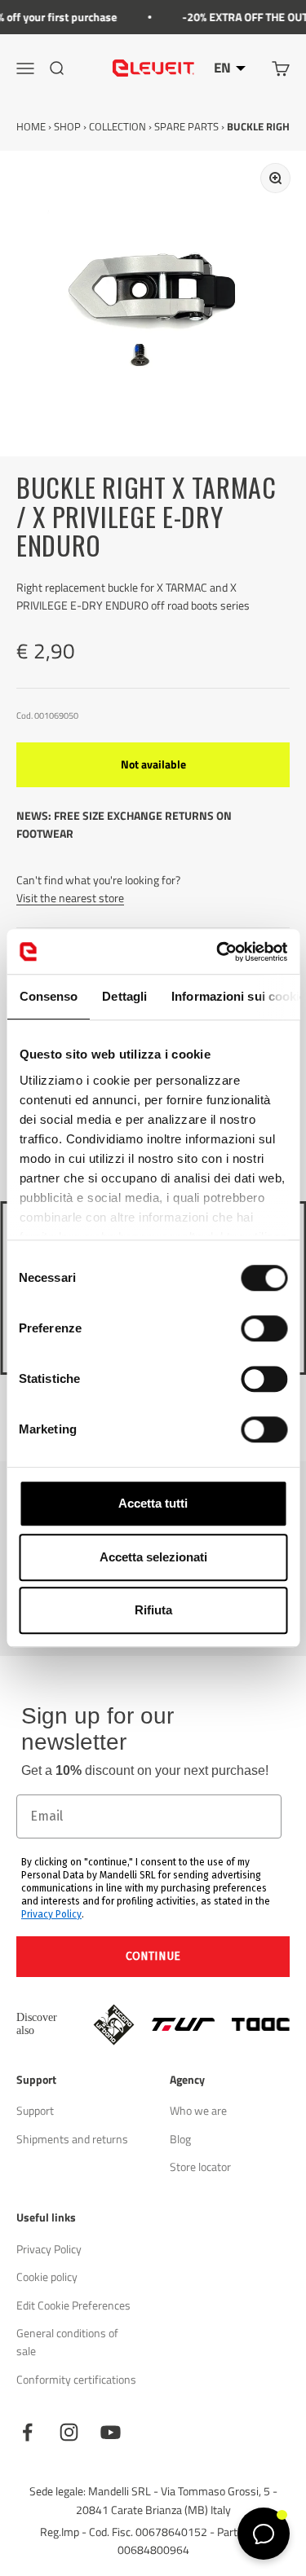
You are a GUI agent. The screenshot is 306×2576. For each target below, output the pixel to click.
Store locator (200, 2166)
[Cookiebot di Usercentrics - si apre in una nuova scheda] (218, 952)
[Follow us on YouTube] (111, 2432)
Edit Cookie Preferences (73, 2305)
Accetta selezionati (153, 1557)
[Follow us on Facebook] (27, 2432)
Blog (180, 2139)
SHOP (67, 126)
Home (31, 126)
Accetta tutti (153, 1503)
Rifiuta (153, 1610)
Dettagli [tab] (124, 996)
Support (35, 2110)
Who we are (198, 2110)
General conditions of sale (67, 2342)
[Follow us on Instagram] (69, 2432)
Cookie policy (47, 2277)
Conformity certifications (76, 2379)
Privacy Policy (51, 1914)
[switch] (264, 1328)
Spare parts (186, 126)
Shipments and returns (72, 2139)
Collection (118, 126)
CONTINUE (153, 1956)
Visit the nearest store (70, 898)
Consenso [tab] (48, 996)
